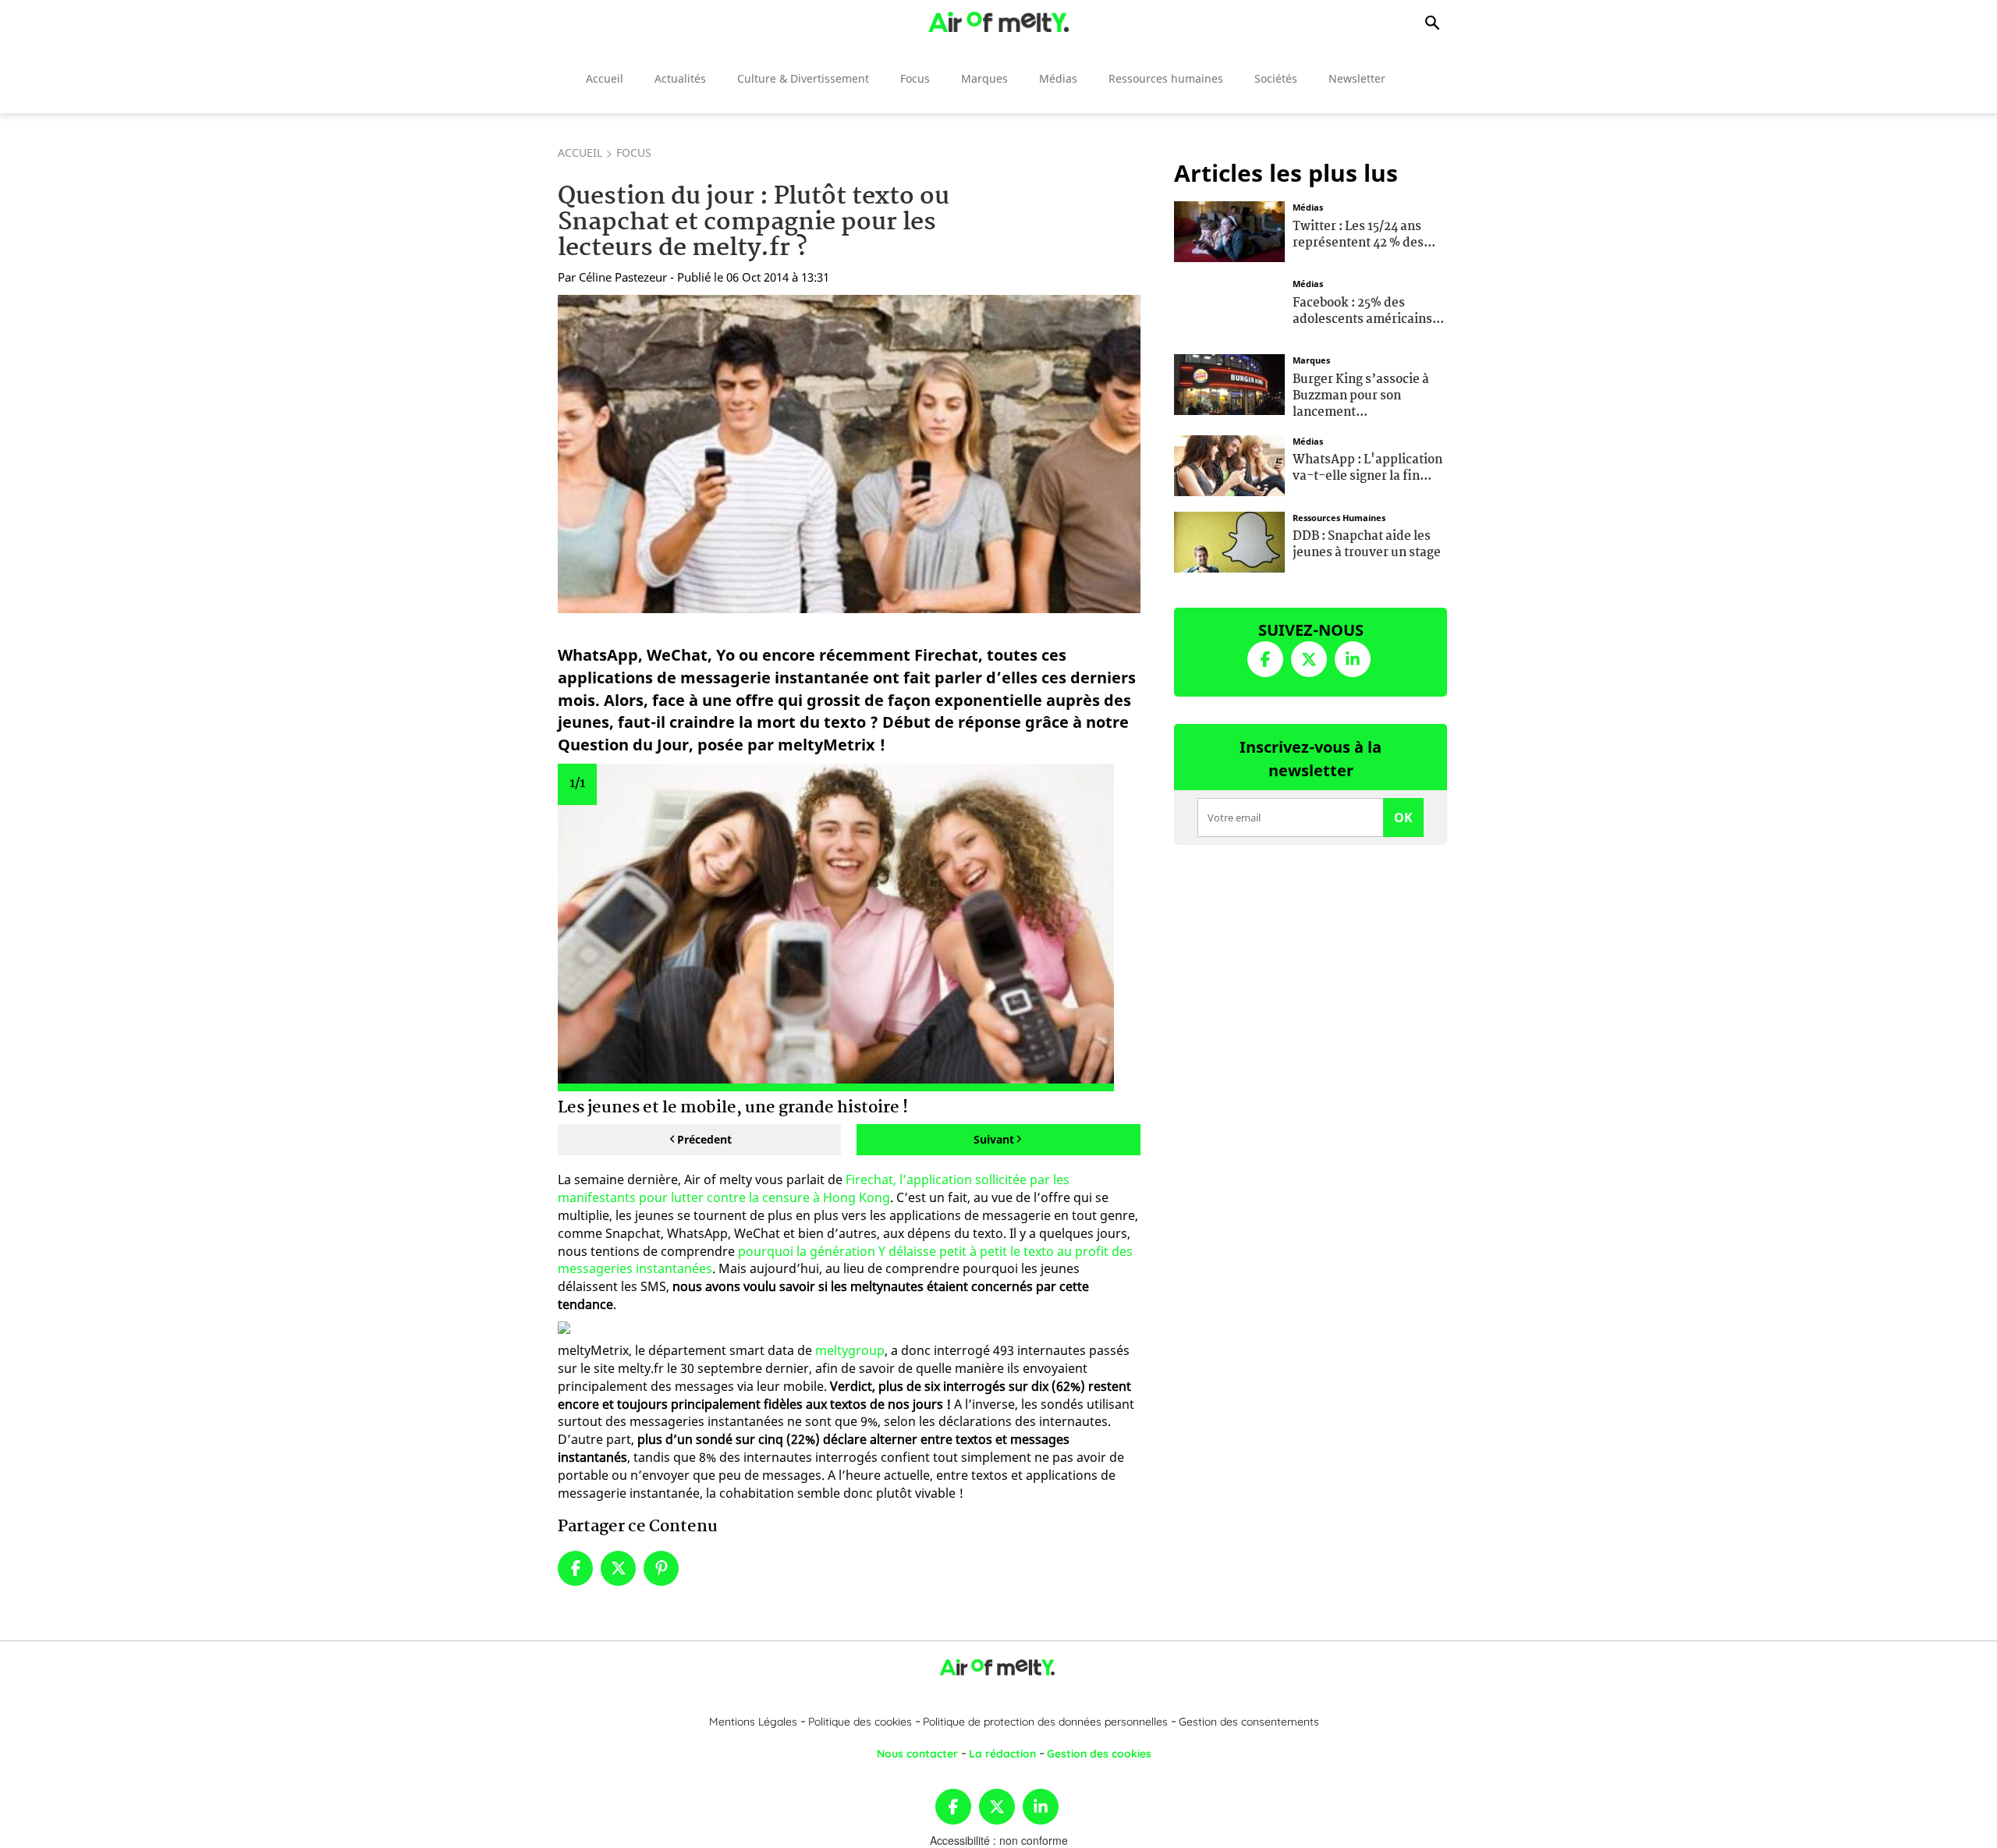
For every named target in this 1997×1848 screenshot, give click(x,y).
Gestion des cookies (1099, 1754)
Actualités (680, 78)
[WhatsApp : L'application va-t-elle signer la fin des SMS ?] (1229, 463)
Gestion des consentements (1249, 1722)
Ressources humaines (1166, 78)
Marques (984, 78)
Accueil (605, 78)
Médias (1058, 78)
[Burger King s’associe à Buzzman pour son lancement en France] (1229, 383)
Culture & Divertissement (803, 78)
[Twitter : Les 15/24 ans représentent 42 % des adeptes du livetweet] (1229, 230)
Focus (915, 78)
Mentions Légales (753, 1722)
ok (1403, 818)
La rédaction (1002, 1754)
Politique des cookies (860, 1722)
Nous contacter (917, 1754)
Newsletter (1357, 78)
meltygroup (850, 1350)
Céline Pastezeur (623, 277)
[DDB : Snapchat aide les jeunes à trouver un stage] (1229, 540)
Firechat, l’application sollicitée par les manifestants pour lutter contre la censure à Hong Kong (814, 1188)
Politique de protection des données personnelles (1045, 1722)
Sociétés (1276, 78)
